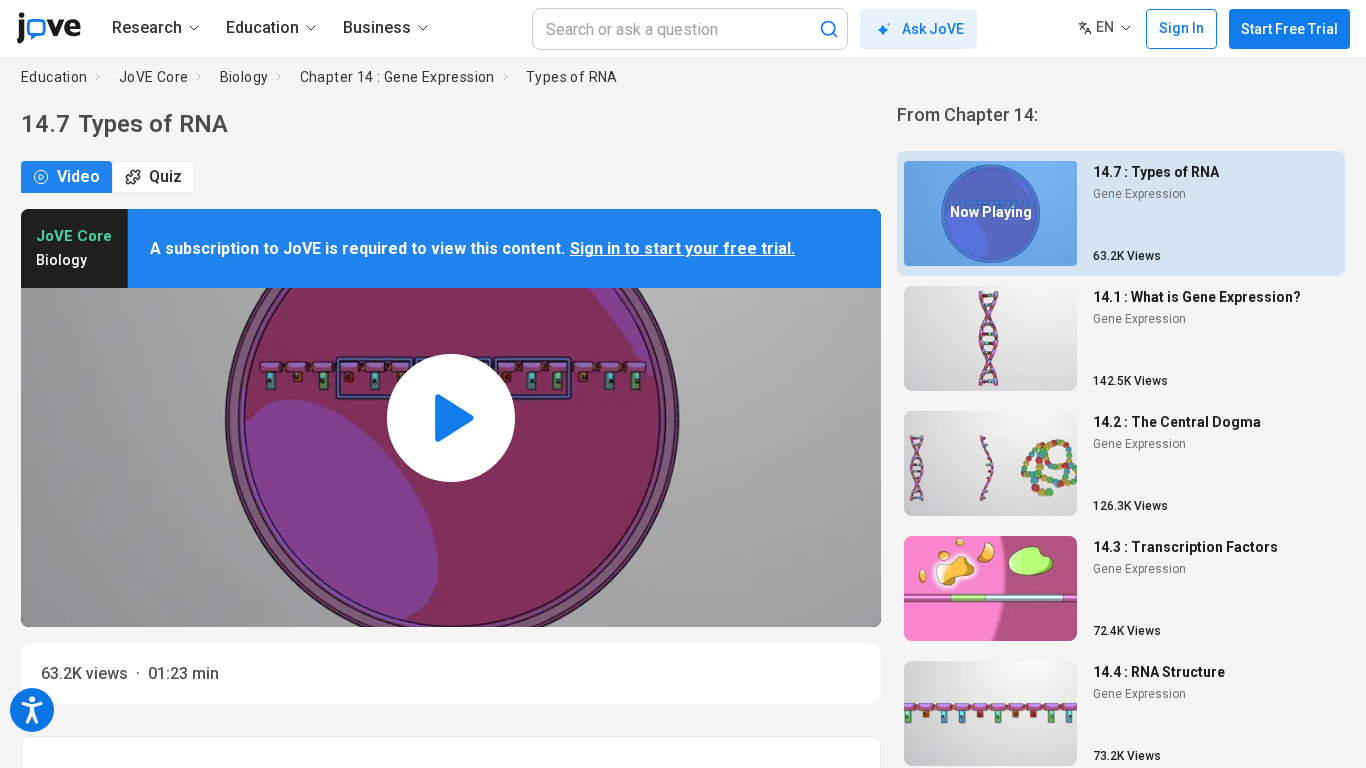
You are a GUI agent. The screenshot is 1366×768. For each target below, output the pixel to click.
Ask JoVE (933, 29)
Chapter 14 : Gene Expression (397, 77)
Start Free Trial (1289, 29)
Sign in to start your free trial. (682, 248)
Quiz (165, 176)
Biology (244, 77)
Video (78, 176)
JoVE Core (154, 77)
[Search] (829, 29)
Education (54, 77)
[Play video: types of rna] (451, 418)
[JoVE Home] (48, 28)
